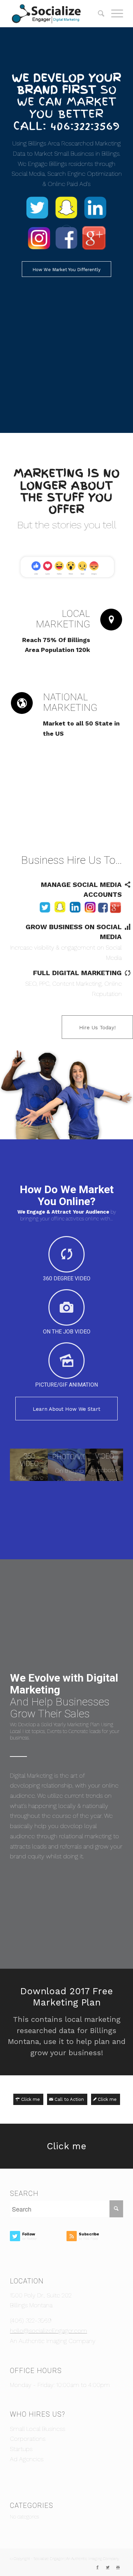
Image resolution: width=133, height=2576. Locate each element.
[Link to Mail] (118, 2567)
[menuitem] (98, 14)
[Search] (98, 14)
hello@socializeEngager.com (48, 2331)
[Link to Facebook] (98, 2567)
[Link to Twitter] (108, 2567)
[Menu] (114, 14)
